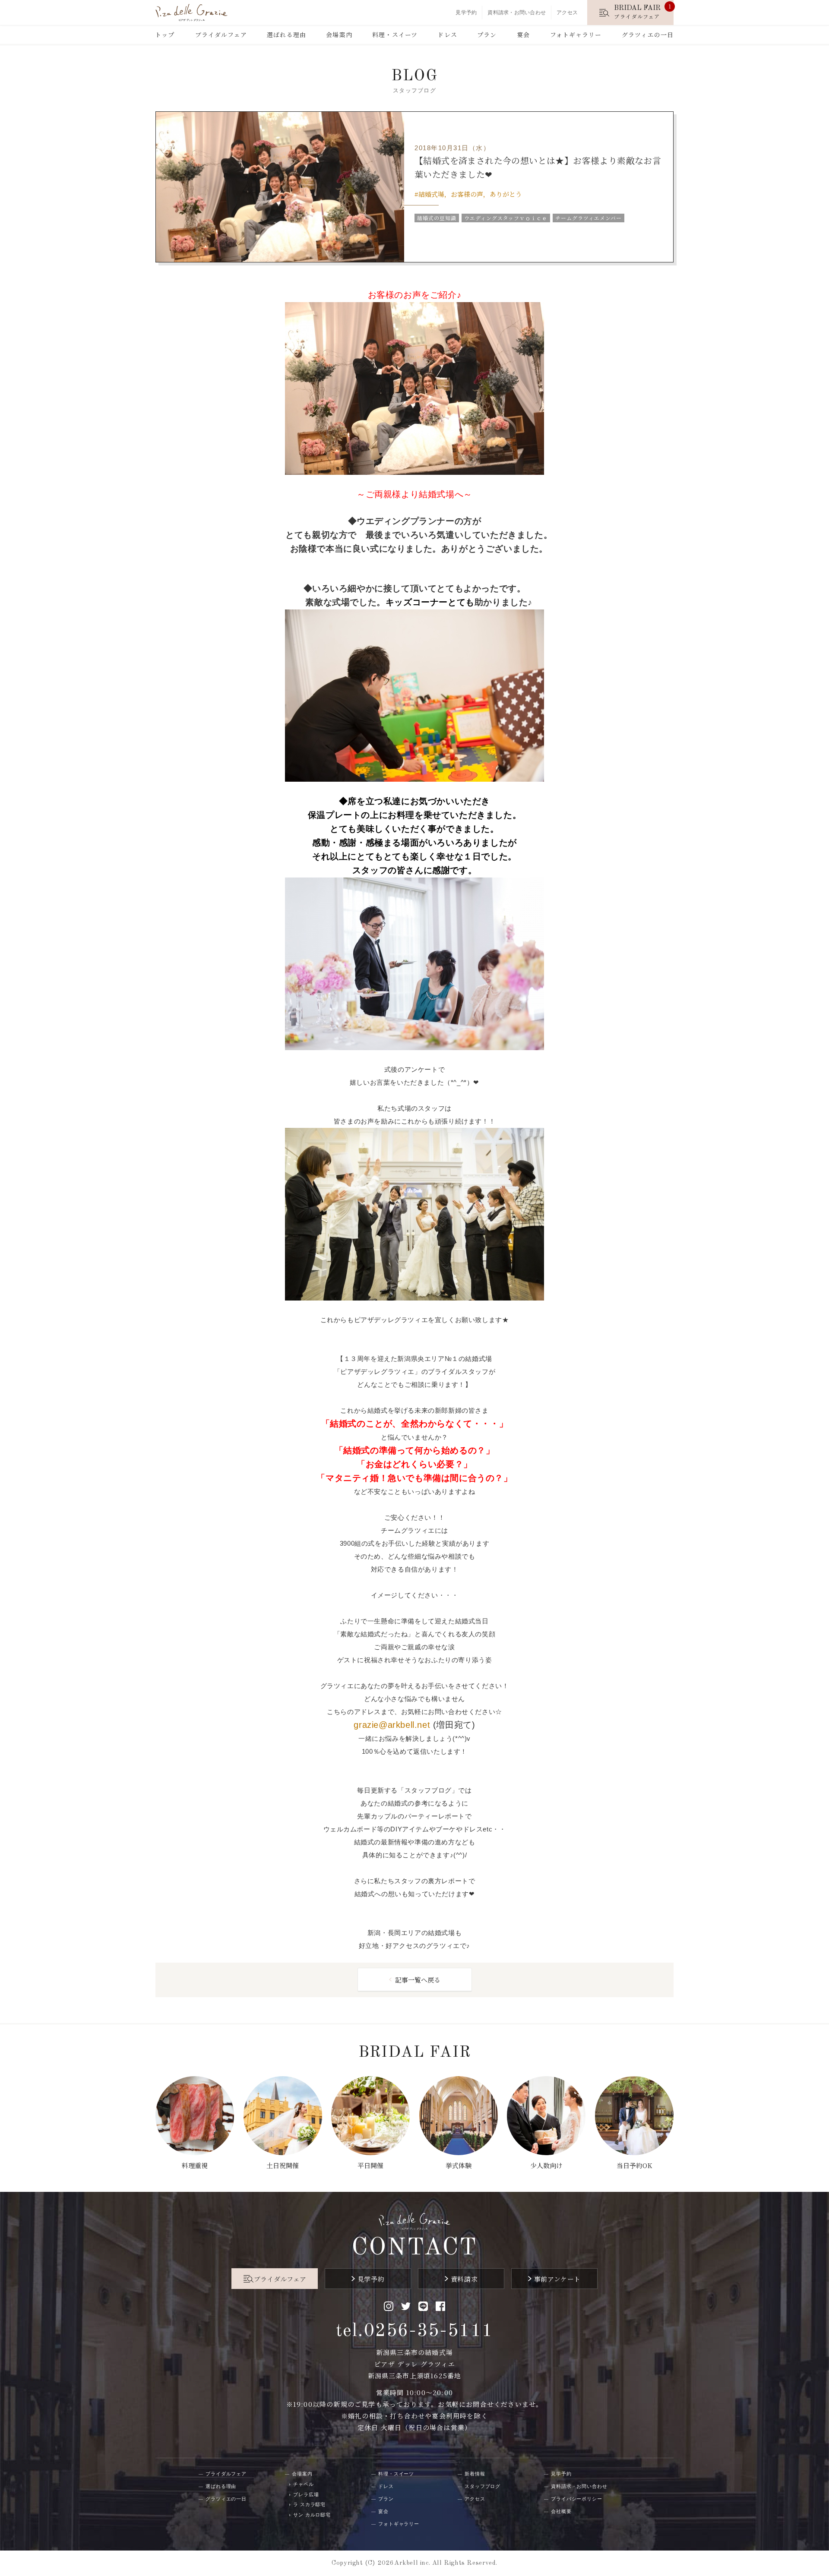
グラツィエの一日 (648, 35)
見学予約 (466, 13)
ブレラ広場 (306, 2494)
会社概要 (561, 2511)
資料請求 (464, 2279)
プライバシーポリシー (577, 2499)
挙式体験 (459, 2165)
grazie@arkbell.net (392, 1725)
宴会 (523, 35)
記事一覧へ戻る (418, 1980)
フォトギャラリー (576, 35)
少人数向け (546, 2165)
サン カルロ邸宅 (312, 2515)
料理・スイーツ (395, 35)
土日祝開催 (283, 2165)
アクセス (567, 13)
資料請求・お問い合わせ (517, 13)
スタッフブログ (483, 2486)
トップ (165, 35)
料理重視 (195, 2165)
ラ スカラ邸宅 (309, 2504)
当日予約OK (634, 2165)
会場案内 (339, 35)
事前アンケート (557, 2279)
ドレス (447, 35)
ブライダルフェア (221, 35)
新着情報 (475, 2474)
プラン (487, 35)
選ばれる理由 (286, 35)
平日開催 (370, 2165)
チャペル (304, 2484)
